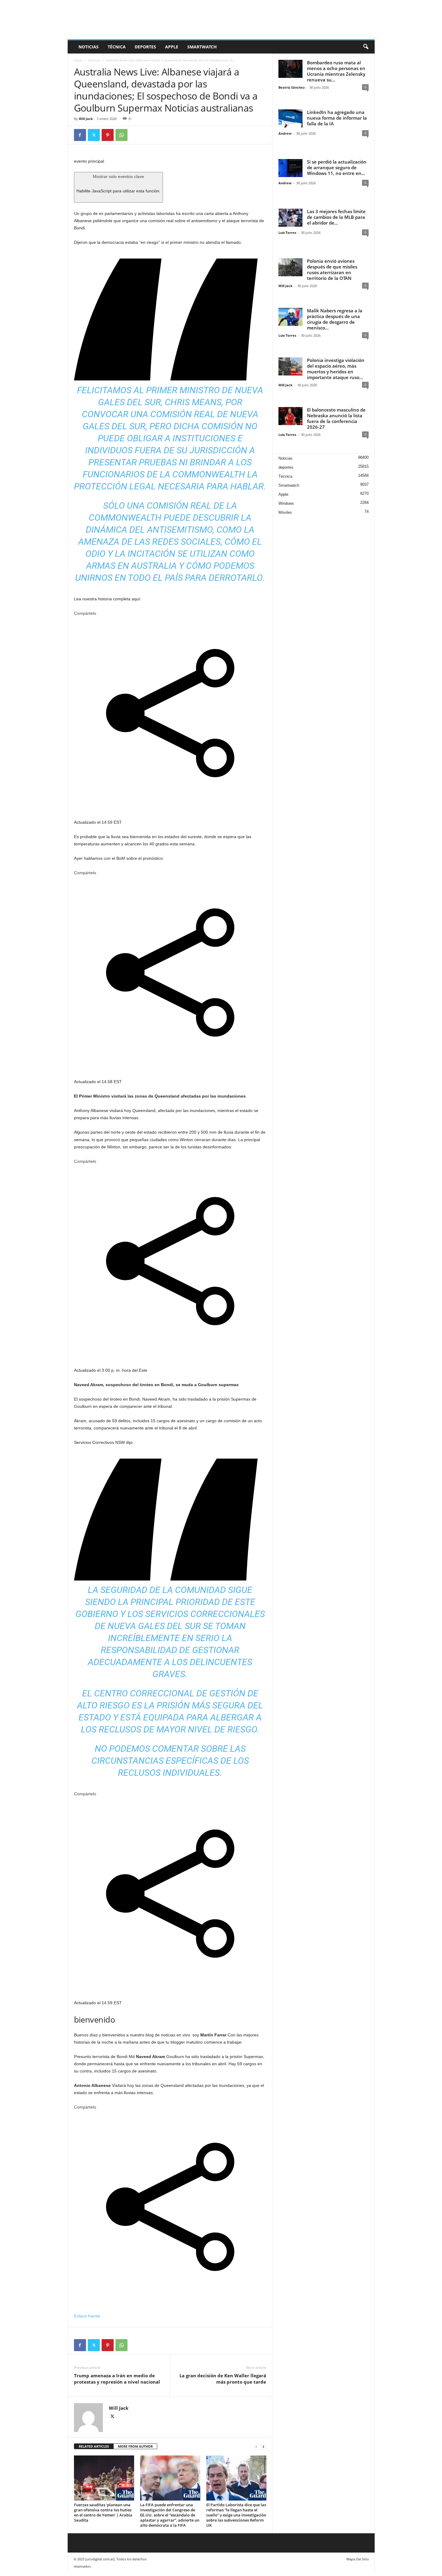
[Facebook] (80, 135)
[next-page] (263, 2447)
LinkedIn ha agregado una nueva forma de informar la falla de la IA (337, 118)
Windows (286, 503)
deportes (145, 47)
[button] (366, 47)
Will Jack (86, 119)
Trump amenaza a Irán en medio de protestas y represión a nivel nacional (117, 2379)
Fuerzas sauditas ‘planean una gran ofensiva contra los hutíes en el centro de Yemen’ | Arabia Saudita (103, 2512)
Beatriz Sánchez (292, 87)
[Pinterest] (108, 135)
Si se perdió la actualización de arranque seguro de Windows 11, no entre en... (337, 167)
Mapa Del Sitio (358, 2559)
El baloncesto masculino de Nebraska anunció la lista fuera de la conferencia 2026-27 (336, 418)
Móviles (285, 512)
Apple (172, 47)
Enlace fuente (87, 2316)
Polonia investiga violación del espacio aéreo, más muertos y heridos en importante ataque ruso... (336, 369)
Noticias (89, 47)
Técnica (117, 47)
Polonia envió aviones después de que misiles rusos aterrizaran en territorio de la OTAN (332, 270)
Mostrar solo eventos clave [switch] (118, 184)
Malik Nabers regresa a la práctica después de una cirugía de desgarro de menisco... (335, 319)
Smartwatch (202, 47)
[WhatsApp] (121, 135)
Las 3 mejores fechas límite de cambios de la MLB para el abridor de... (336, 217)
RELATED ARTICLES (94, 2446)
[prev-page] (256, 2447)
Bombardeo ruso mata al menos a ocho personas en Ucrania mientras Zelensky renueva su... (336, 71)
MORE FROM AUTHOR (135, 2446)
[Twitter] (94, 135)
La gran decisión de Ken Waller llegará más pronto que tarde (223, 2379)
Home (78, 60)
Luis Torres (287, 233)
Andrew (285, 133)
